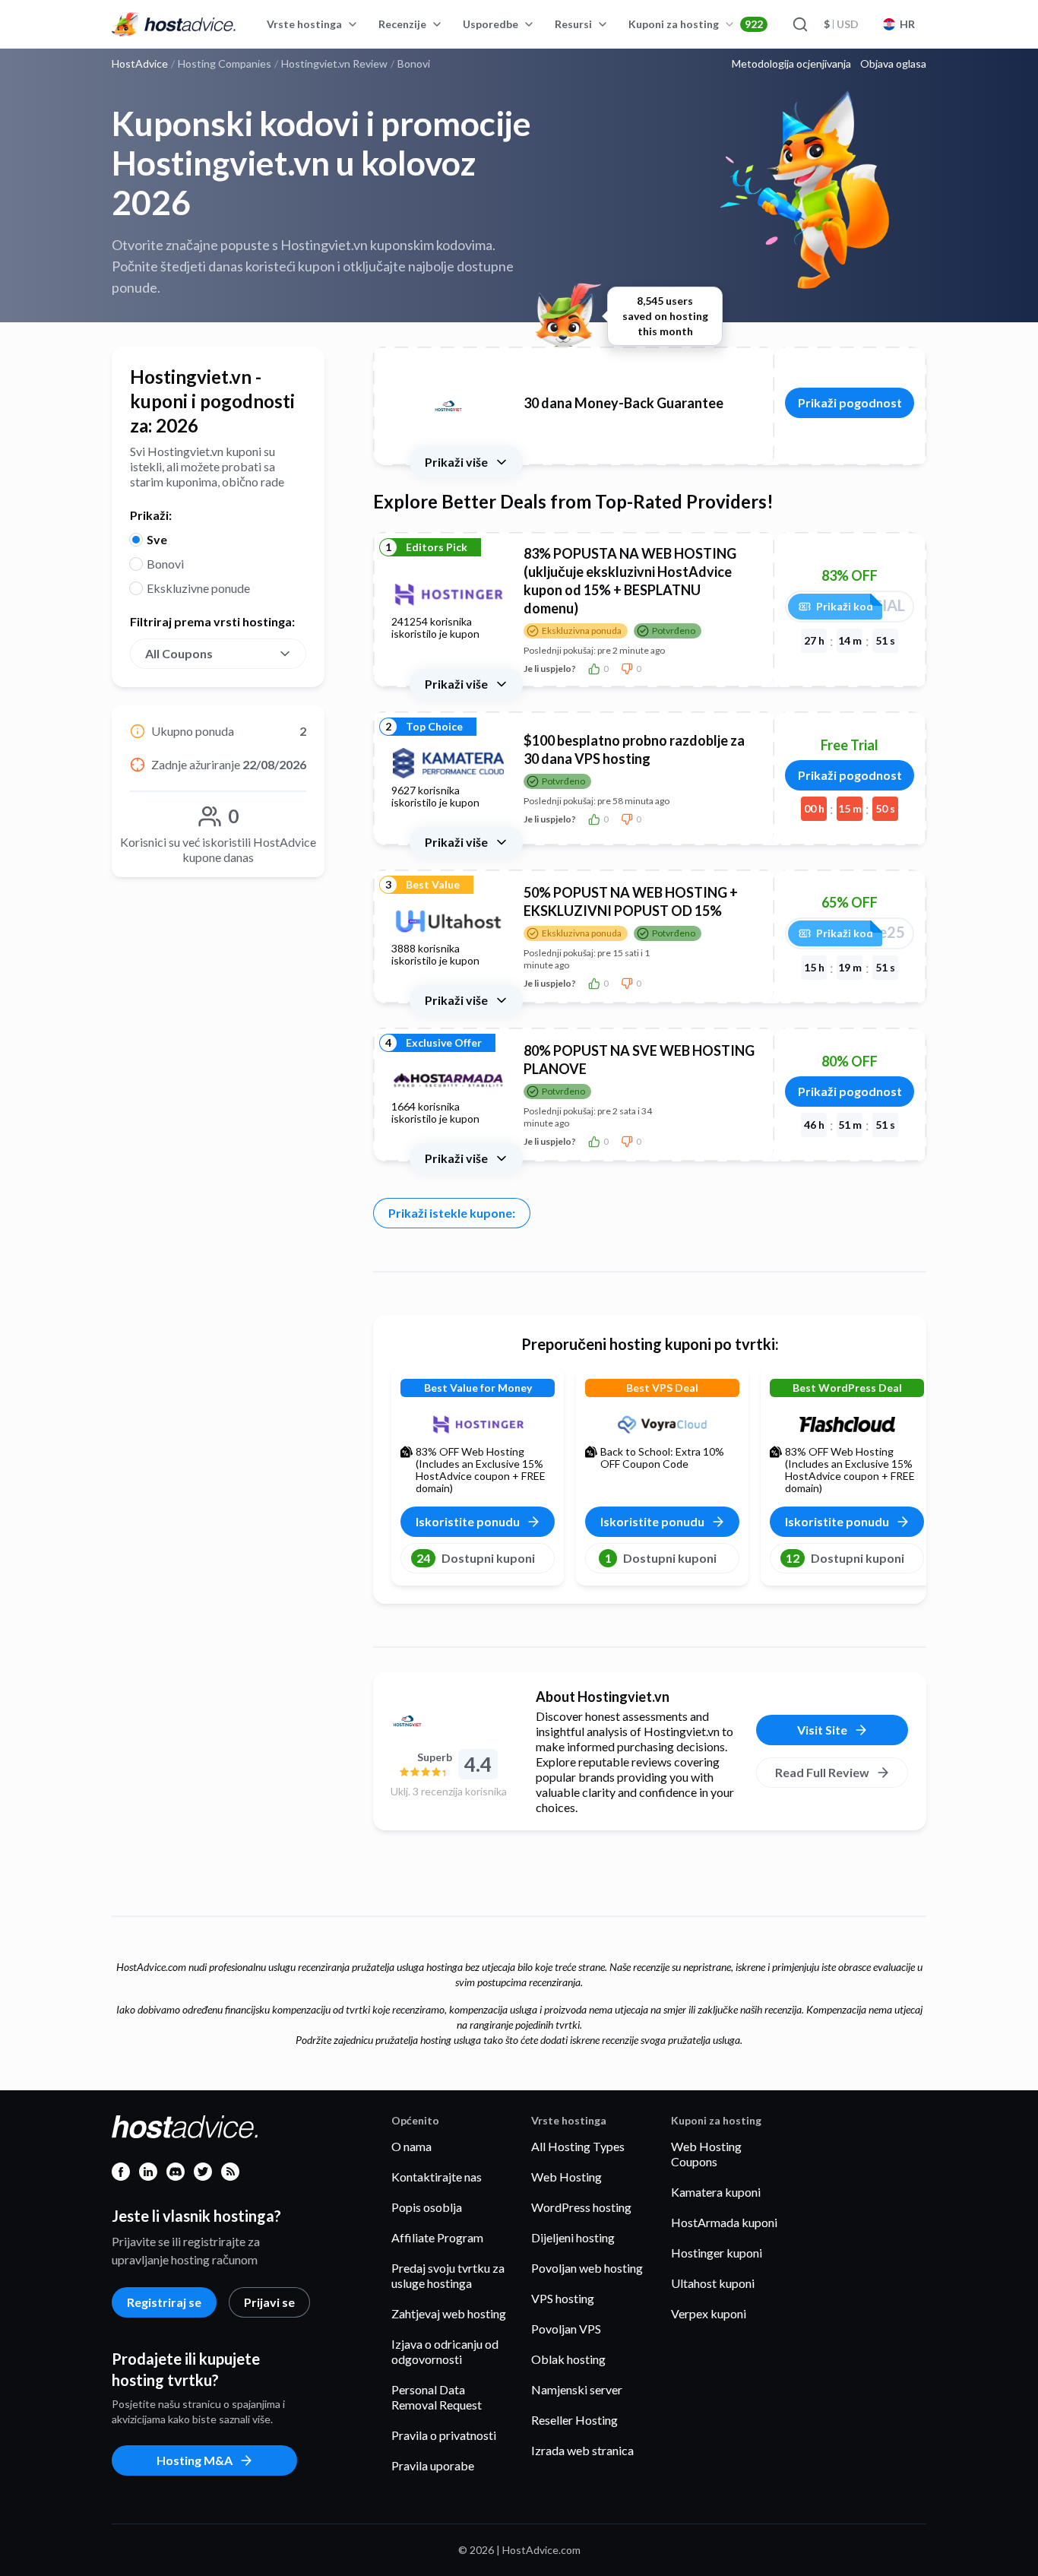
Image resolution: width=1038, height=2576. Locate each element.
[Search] (799, 24)
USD (841, 24)
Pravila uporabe (433, 2465)
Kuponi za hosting (696, 24)
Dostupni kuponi (476, 1558)
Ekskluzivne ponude (198, 588)
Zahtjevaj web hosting (449, 2313)
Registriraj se (164, 2302)
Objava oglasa (893, 64)
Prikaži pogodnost (850, 402)
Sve (157, 539)
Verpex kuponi (709, 2313)
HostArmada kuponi (724, 2222)
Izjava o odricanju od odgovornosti (445, 2351)
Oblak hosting (568, 2359)
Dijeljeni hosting (573, 2237)
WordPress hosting (581, 2207)
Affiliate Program (437, 2237)
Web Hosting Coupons (706, 2154)
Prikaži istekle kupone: (452, 1213)
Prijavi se (269, 2302)
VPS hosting (563, 2298)
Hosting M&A (195, 2460)
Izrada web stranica (582, 2450)
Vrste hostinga (304, 24)
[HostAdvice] (174, 24)
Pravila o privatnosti (444, 2435)
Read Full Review (822, 1772)
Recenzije (402, 24)
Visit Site (822, 1730)
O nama (411, 2146)
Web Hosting (566, 2177)
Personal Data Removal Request (437, 2397)
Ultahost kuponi (713, 2283)
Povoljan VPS (566, 2329)
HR (907, 24)
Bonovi (165, 564)
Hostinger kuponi (717, 2253)
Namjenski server (577, 2389)
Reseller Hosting (574, 2420)
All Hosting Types (578, 2146)
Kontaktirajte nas (437, 2177)
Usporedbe (491, 24)
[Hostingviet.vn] (448, 1721)
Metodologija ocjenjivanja (791, 64)
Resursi (573, 24)
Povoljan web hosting (587, 2268)
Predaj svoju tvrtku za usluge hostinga (448, 2275)
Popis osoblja (427, 2207)
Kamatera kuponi (716, 2192)
